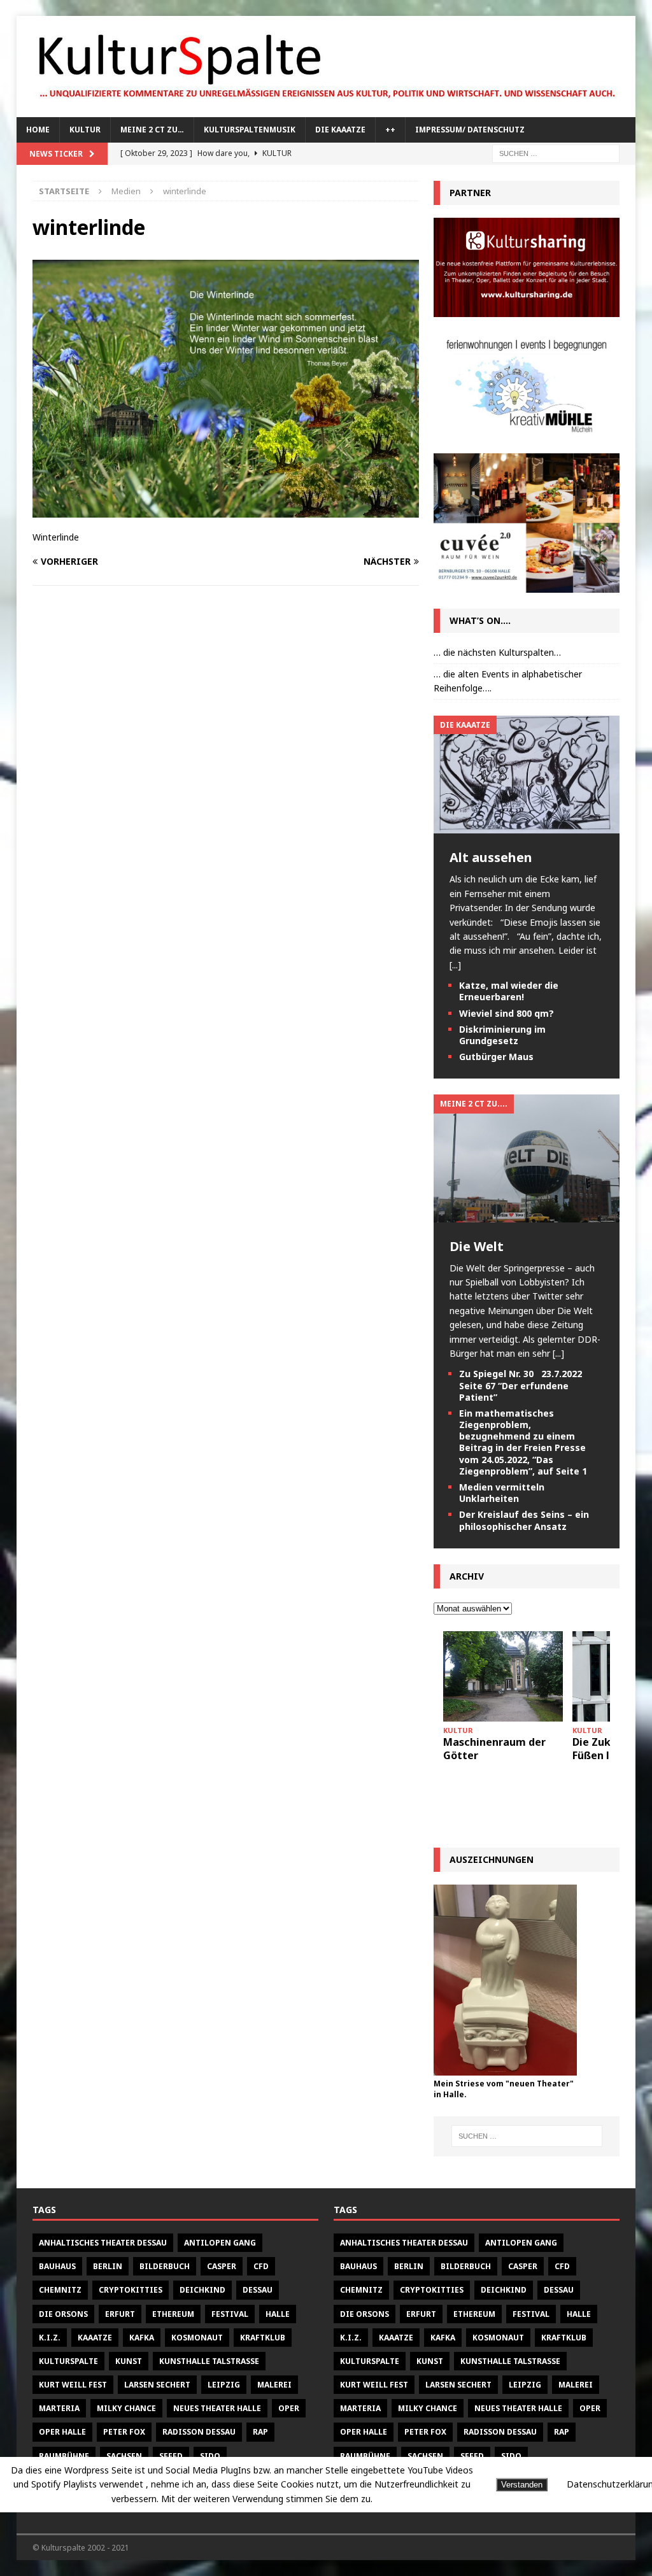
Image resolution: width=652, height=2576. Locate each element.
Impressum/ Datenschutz (470, 130)
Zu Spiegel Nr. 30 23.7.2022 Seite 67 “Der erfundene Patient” (521, 1385)
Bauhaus (57, 2266)
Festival (230, 2314)
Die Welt (477, 1246)
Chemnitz (60, 2290)
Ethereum (173, 2314)
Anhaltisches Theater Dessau (103, 2243)
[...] (455, 965)
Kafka (142, 2338)
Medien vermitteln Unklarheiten (502, 1493)
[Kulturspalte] (326, 110)
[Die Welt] (527, 1214)
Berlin (108, 2266)
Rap (260, 2432)
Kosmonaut (197, 2338)
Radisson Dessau (199, 2432)
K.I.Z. (50, 2338)
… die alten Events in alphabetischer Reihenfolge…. (508, 681)
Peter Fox (124, 2432)
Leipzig (224, 2385)
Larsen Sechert (157, 2385)
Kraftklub (263, 2338)
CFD (261, 2266)
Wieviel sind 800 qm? (507, 1013)
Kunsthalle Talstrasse (209, 2361)
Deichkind (202, 2290)
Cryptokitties (131, 2290)
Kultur (85, 130)
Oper (289, 2408)
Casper (222, 2266)
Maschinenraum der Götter (494, 1749)
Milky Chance (126, 2408)
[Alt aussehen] (527, 826)
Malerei (274, 2385)
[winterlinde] (226, 510)
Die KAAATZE (340, 130)
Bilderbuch (165, 2266)
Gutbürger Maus (496, 1057)
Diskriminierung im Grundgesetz (502, 1035)
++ (390, 130)
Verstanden (522, 2485)
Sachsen (124, 2456)
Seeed (171, 2456)
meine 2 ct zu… (152, 130)
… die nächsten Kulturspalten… (497, 652)
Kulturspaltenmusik (250, 130)
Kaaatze (95, 2338)
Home (38, 130)
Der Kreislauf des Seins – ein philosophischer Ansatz (524, 1520)
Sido (210, 2456)
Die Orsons (63, 2314)
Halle (278, 2314)
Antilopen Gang (220, 2243)
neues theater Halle (217, 2408)
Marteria (59, 2408)
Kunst (129, 2361)
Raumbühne (64, 2456)
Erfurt (120, 2314)
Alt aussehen (491, 857)
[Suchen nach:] (556, 152)
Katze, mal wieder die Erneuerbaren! (509, 991)
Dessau (258, 2290)
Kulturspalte (68, 2361)
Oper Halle (62, 2432)
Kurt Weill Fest (73, 2385)
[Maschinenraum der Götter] (503, 1676)
